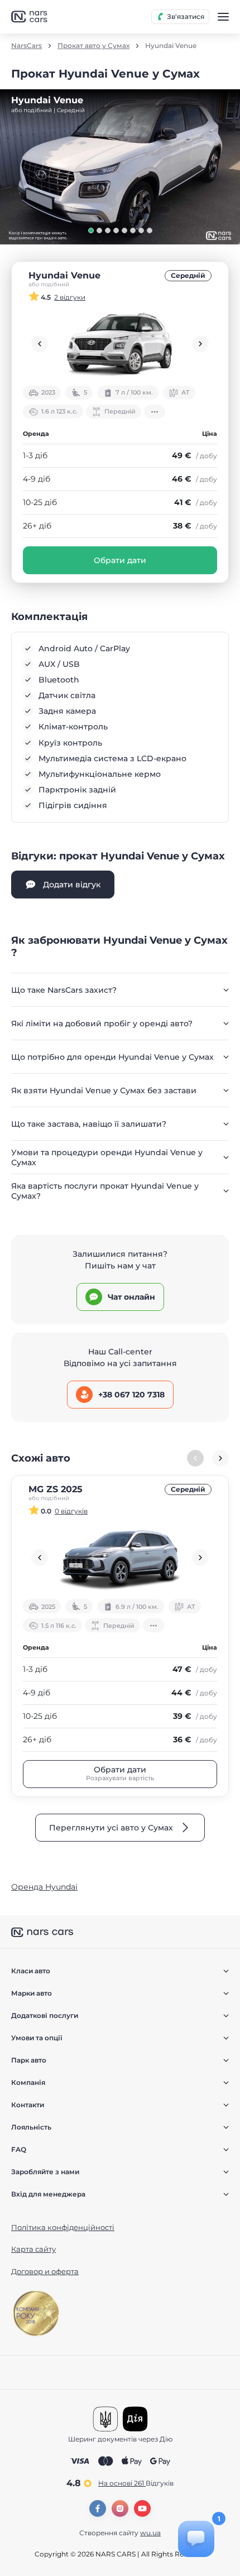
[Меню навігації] (223, 17)
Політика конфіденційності (63, 2227)
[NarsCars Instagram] (120, 2508)
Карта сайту (33, 2249)
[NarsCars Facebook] (98, 2508)
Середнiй (188, 275)
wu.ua (150, 2533)
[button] (91, 230)
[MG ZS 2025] (120, 1558)
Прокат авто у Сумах (93, 46)
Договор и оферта (45, 2271)
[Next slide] (200, 344)
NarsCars (27, 46)
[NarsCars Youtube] (142, 2508)
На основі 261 (136, 2483)
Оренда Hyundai (44, 1887)
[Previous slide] (40, 344)
